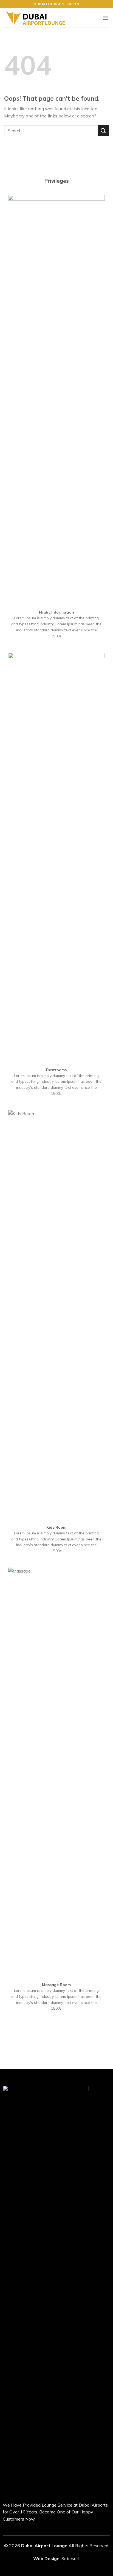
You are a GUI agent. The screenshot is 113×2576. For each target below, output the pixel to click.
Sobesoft (71, 2558)
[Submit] (103, 130)
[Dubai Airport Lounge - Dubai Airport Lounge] (35, 18)
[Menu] (106, 18)
